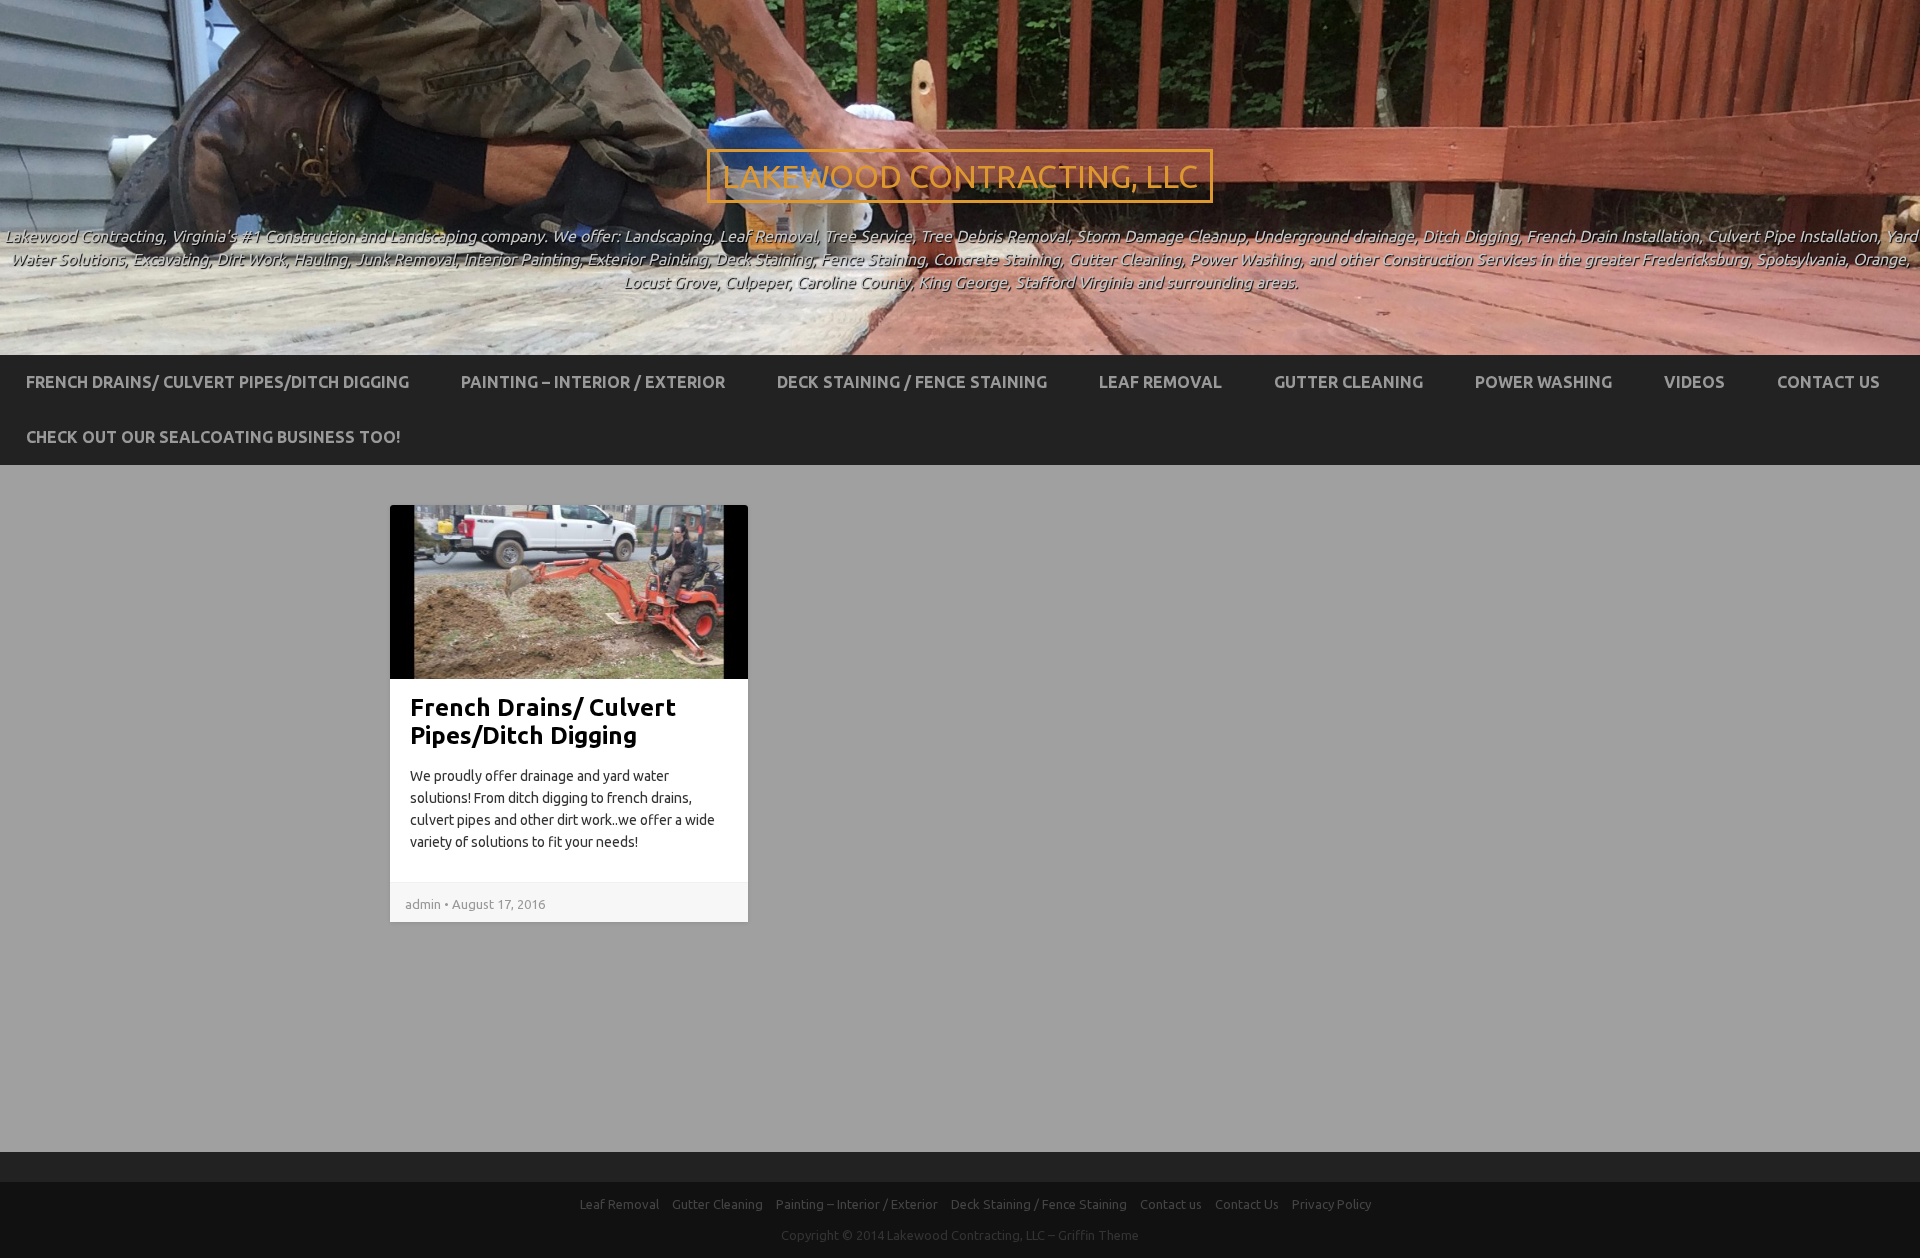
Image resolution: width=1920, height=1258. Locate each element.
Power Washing (1543, 382)
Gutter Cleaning (1348, 382)
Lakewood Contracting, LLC (960, 176)
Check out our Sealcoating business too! (213, 437)
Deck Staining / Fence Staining (912, 382)
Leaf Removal (1160, 382)
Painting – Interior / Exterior (593, 382)
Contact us (1828, 382)
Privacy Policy (1331, 1204)
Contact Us (1247, 1204)
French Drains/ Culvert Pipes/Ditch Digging (217, 382)
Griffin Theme (1098, 1235)
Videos (1694, 382)
